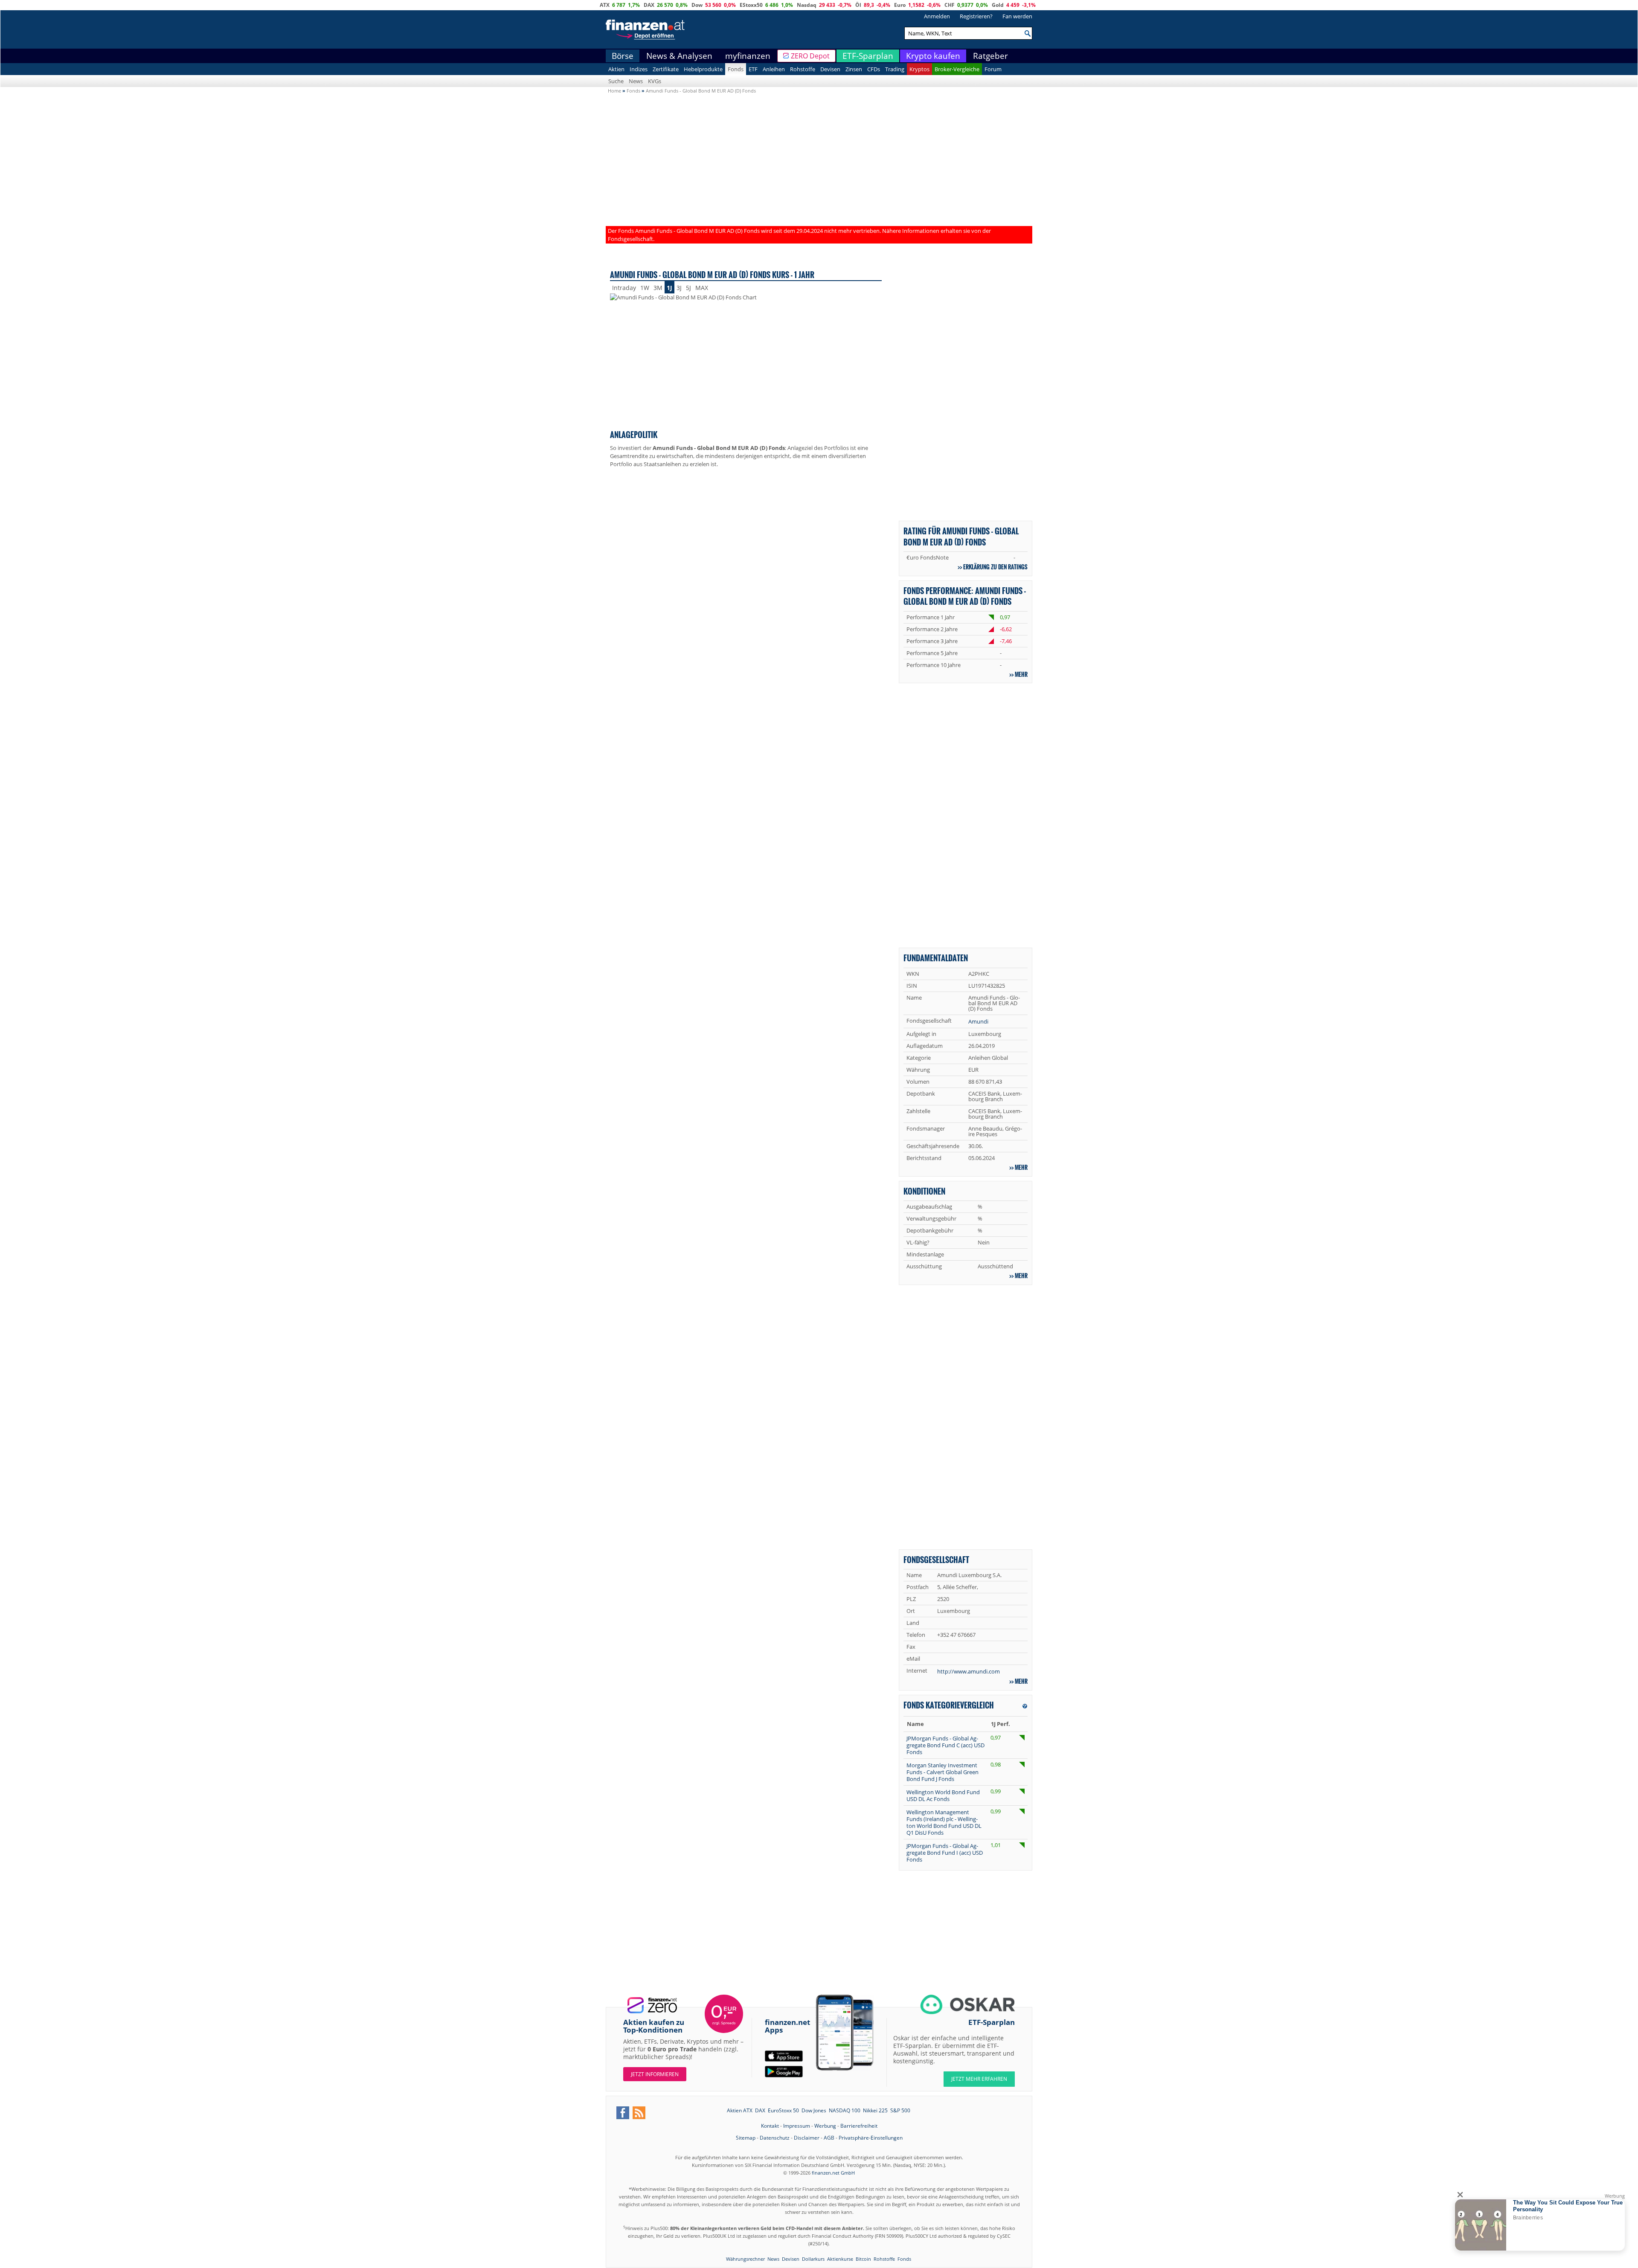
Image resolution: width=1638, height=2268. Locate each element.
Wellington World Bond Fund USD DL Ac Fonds (943, 1795)
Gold (998, 5)
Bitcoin (863, 2259)
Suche (616, 81)
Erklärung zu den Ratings (995, 567)
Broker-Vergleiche (957, 69)
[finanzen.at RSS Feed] (639, 2113)
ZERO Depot (810, 56)
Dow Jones (814, 2110)
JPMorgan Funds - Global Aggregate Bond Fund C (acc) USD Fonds (945, 1745)
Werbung (825, 2126)
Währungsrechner (745, 2259)
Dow (697, 5)
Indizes (639, 69)
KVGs (655, 81)
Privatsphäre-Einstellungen (871, 2138)
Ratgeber (990, 56)
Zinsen (854, 69)
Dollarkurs (813, 2259)
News (636, 81)
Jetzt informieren (655, 2074)
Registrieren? (976, 16)
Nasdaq (807, 5)
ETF (753, 69)
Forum (993, 69)
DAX (649, 5)
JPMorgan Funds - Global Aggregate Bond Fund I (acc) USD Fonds (945, 1853)
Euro (900, 5)
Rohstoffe (803, 69)
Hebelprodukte (703, 69)
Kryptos (919, 69)
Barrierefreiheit (859, 2126)
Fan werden (1017, 16)
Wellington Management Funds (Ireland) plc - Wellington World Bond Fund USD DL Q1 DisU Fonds (944, 1822)
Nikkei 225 (875, 2110)
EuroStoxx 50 (783, 2110)
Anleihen (774, 69)
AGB (829, 2138)
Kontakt (770, 2126)
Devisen (830, 69)
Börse (623, 56)
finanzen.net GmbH (833, 2173)
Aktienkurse (840, 2259)
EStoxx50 (751, 5)
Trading (895, 69)
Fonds (736, 69)
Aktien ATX (740, 2110)
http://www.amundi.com (969, 1671)
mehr (1021, 674)
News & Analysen (679, 56)
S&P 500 (900, 2110)
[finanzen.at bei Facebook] (623, 2113)
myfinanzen (748, 56)
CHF (950, 5)
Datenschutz (775, 2138)
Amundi (978, 1021)
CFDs (874, 69)
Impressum (797, 2126)
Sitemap (746, 2138)
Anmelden (937, 16)
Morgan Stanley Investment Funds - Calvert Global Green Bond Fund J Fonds (942, 1772)
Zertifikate (666, 69)
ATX (605, 5)
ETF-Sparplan (868, 56)
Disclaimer (807, 2138)
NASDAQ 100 (845, 2110)
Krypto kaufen (933, 56)
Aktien (616, 69)
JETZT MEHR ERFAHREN (979, 2079)
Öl (858, 5)
